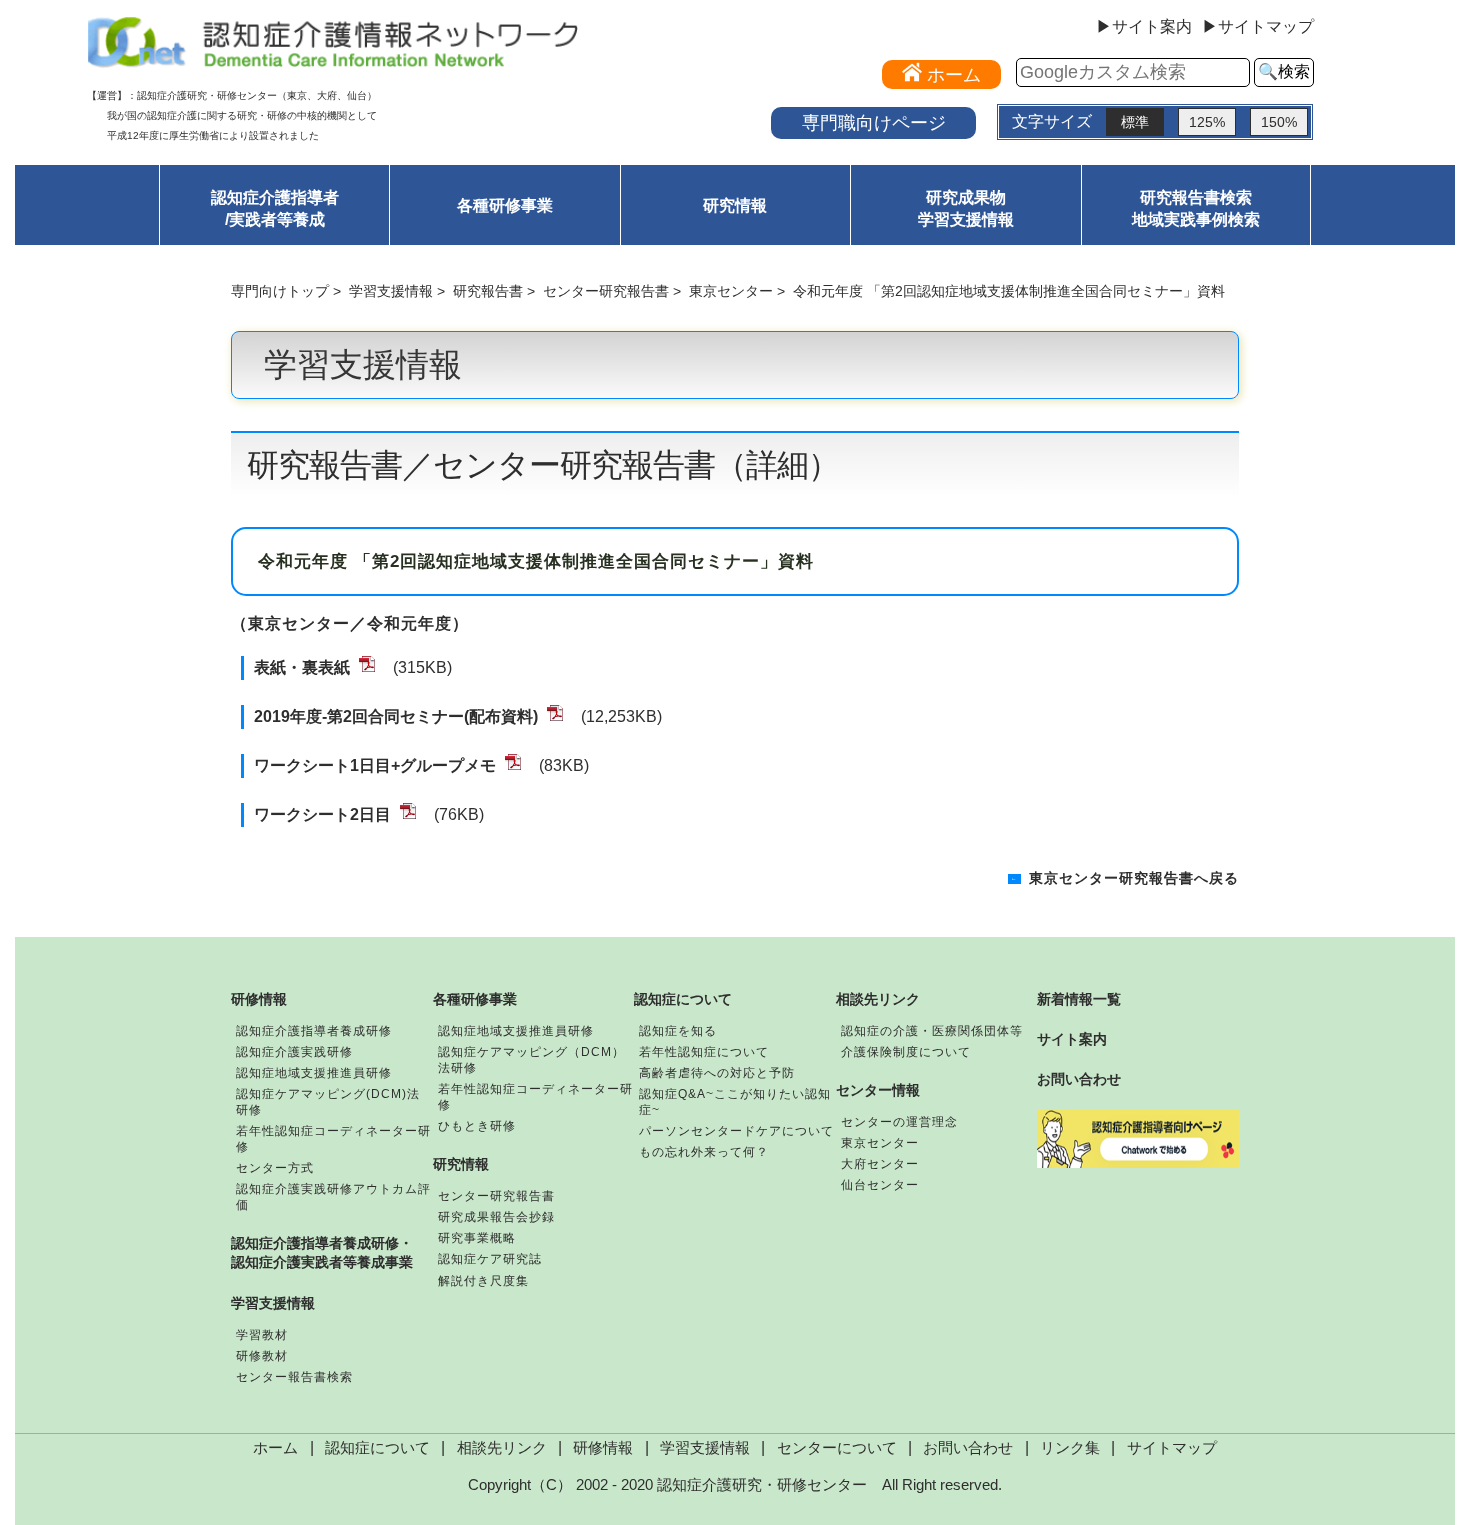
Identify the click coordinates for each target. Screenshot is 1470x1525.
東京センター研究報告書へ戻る (1134, 878)
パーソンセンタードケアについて (736, 1131)
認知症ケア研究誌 (490, 1259)
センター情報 (878, 1090)
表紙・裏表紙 (302, 667)
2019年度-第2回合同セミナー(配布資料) (396, 716)
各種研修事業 (505, 205)
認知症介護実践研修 (294, 1052)
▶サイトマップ (1258, 27)
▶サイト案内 (1144, 27)
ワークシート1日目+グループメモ (375, 765)
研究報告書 (488, 291)
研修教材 (262, 1356)
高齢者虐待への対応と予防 (717, 1073)
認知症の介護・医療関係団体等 (932, 1031)
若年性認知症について (704, 1052)
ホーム (275, 1448)
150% (1279, 122)
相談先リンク (878, 999)
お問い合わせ (1079, 1079)
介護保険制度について (906, 1052)
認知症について (683, 999)
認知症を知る (678, 1031)
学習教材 (262, 1335)
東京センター (731, 291)
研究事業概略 (477, 1238)
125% (1207, 122)
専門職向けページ (874, 122)
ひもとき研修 (477, 1126)
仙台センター (880, 1185)
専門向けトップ (280, 291)
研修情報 (259, 999)
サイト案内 (1072, 1039)
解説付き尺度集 (483, 1281)
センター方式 (275, 1168)
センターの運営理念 (899, 1122)
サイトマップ (1172, 1448)
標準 (1135, 122)
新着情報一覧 (1079, 999)
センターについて (837, 1448)
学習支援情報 (391, 291)
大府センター (880, 1164)
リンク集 (1070, 1448)
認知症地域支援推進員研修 (314, 1073)
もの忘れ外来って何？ (704, 1152)
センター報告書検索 (294, 1377)
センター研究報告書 (606, 291)
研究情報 (735, 205)
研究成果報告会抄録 (496, 1217)
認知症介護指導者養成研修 (314, 1031)
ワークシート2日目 (322, 814)
